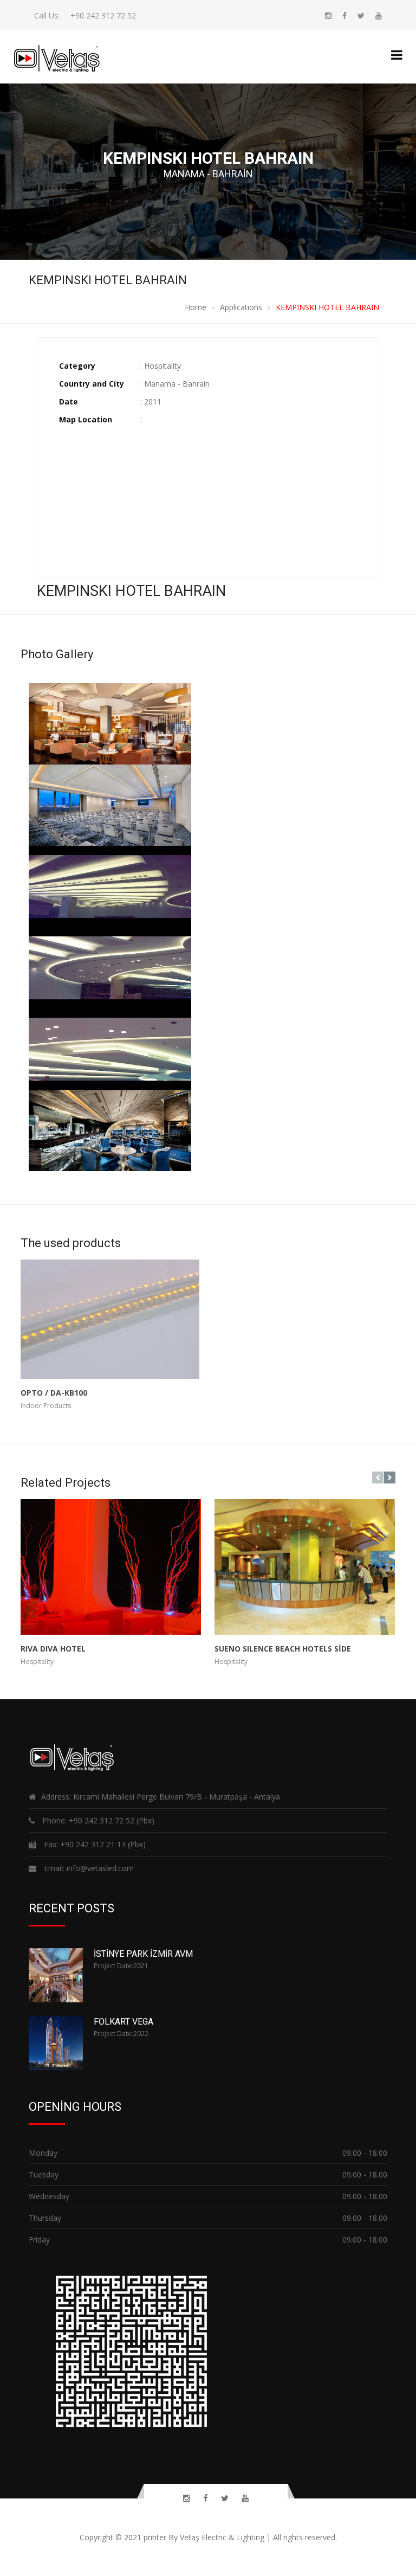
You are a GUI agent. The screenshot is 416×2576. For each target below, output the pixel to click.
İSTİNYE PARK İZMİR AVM (143, 1954)
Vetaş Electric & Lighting (222, 2537)
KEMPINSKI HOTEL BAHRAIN (327, 307)
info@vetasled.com (99, 1868)
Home (196, 307)
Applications (241, 307)
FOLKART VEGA (123, 2022)
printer (155, 2537)
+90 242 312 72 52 (103, 15)
